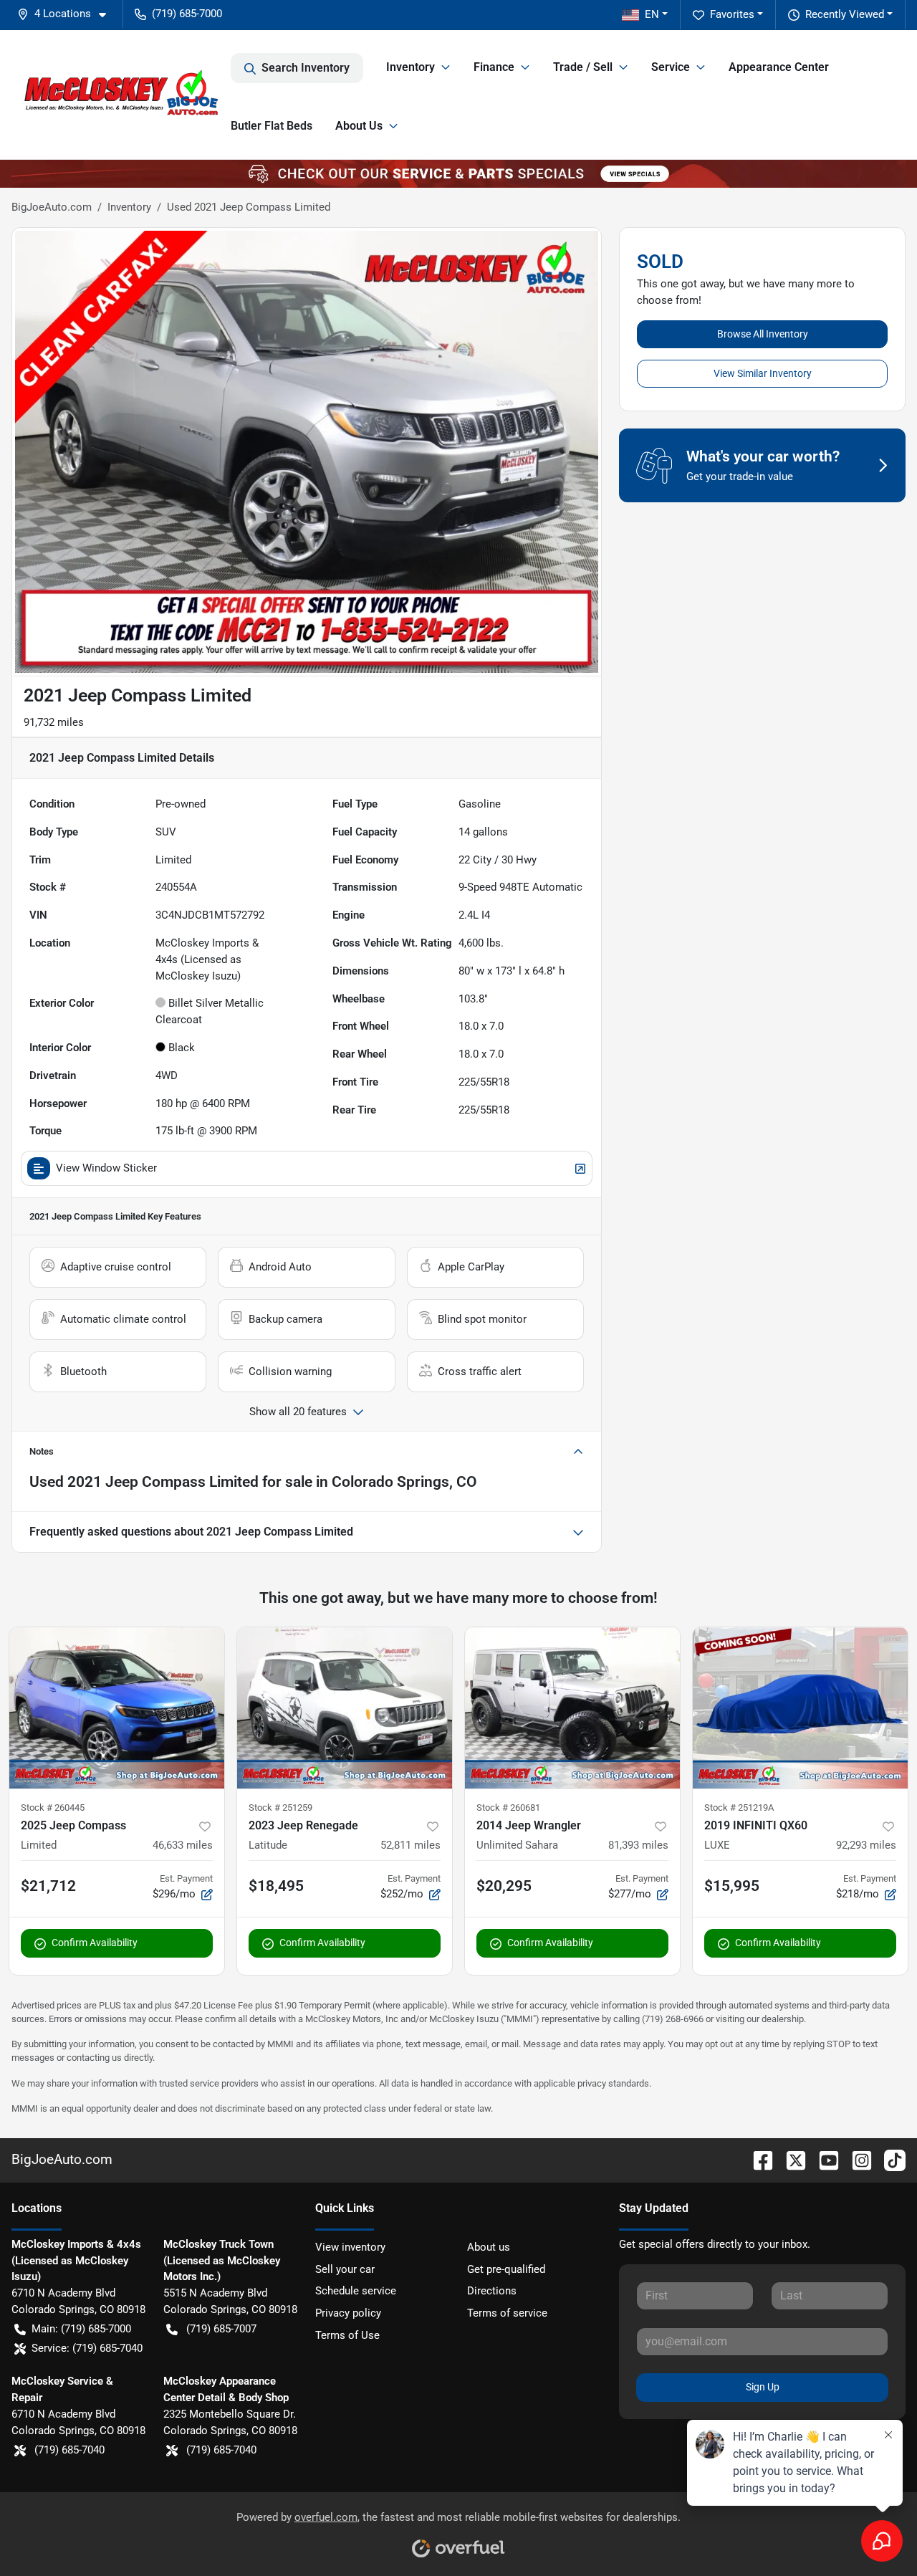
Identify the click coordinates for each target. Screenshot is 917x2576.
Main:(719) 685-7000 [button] (81, 2329)
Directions (492, 2291)
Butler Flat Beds (272, 126)
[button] (67, 14)
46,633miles (183, 1845)
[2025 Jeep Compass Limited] (117, 1708)
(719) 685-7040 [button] (69, 2450)
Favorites (732, 14)
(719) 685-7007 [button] (221, 2329)
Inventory (129, 207)
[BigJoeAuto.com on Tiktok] (889, 2159)
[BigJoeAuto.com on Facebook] (757, 2159)
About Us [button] (359, 126)
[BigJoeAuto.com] (121, 95)
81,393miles (638, 1845)
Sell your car (345, 2269)
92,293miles (866, 1845)
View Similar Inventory (763, 373)
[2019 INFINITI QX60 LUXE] (800, 1708)
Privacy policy (348, 2313)
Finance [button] (494, 67)
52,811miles (411, 1845)
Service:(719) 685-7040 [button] (87, 2348)
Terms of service (507, 2313)
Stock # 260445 (53, 1807)
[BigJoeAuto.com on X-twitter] (790, 2159)
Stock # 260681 (508, 1807)
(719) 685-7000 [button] (187, 14)
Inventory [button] (411, 67)
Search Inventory (306, 68)
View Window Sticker (106, 1168)
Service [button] (671, 67)
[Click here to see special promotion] (458, 173)
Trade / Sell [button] (583, 67)
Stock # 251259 (280, 1807)
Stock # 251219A (739, 1807)
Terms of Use (347, 2335)
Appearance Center (779, 67)
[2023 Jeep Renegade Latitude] (345, 1708)
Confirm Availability (95, 1943)
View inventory (350, 2247)
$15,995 (732, 1886)
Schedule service (356, 2291)
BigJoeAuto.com (52, 207)
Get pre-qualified (506, 2269)
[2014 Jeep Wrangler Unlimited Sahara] (572, 1708)
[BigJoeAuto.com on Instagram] (856, 2159)
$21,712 (48, 1886)
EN (652, 14)
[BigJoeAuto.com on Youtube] (823, 2159)
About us (489, 2247)
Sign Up (763, 2387)
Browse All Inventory (763, 334)
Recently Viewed (845, 14)
